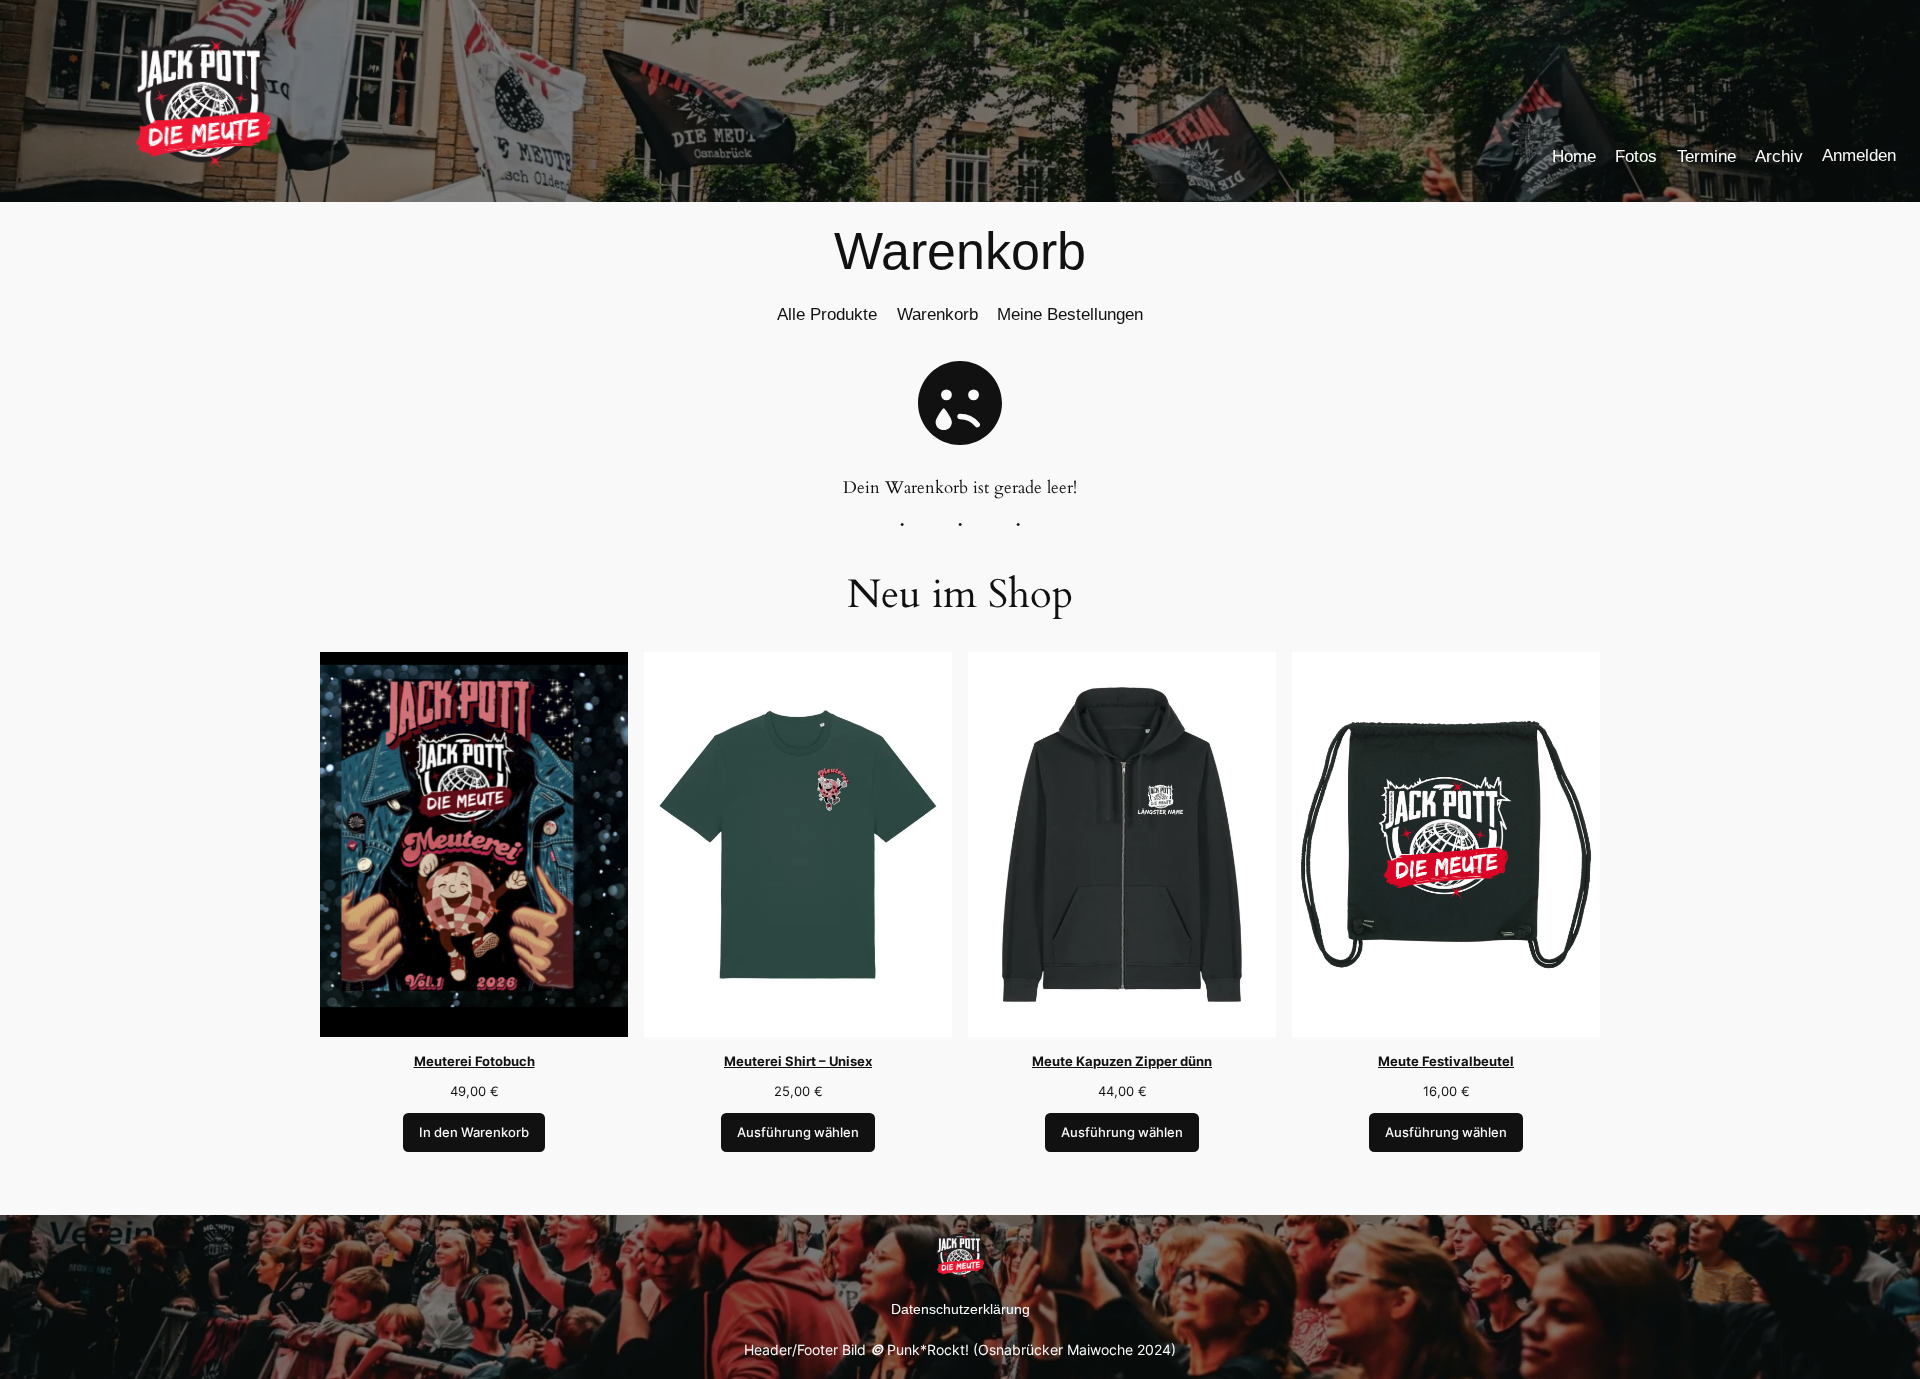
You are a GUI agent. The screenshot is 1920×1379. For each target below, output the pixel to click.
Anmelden (1859, 155)
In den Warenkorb (474, 1132)
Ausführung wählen (798, 1132)
